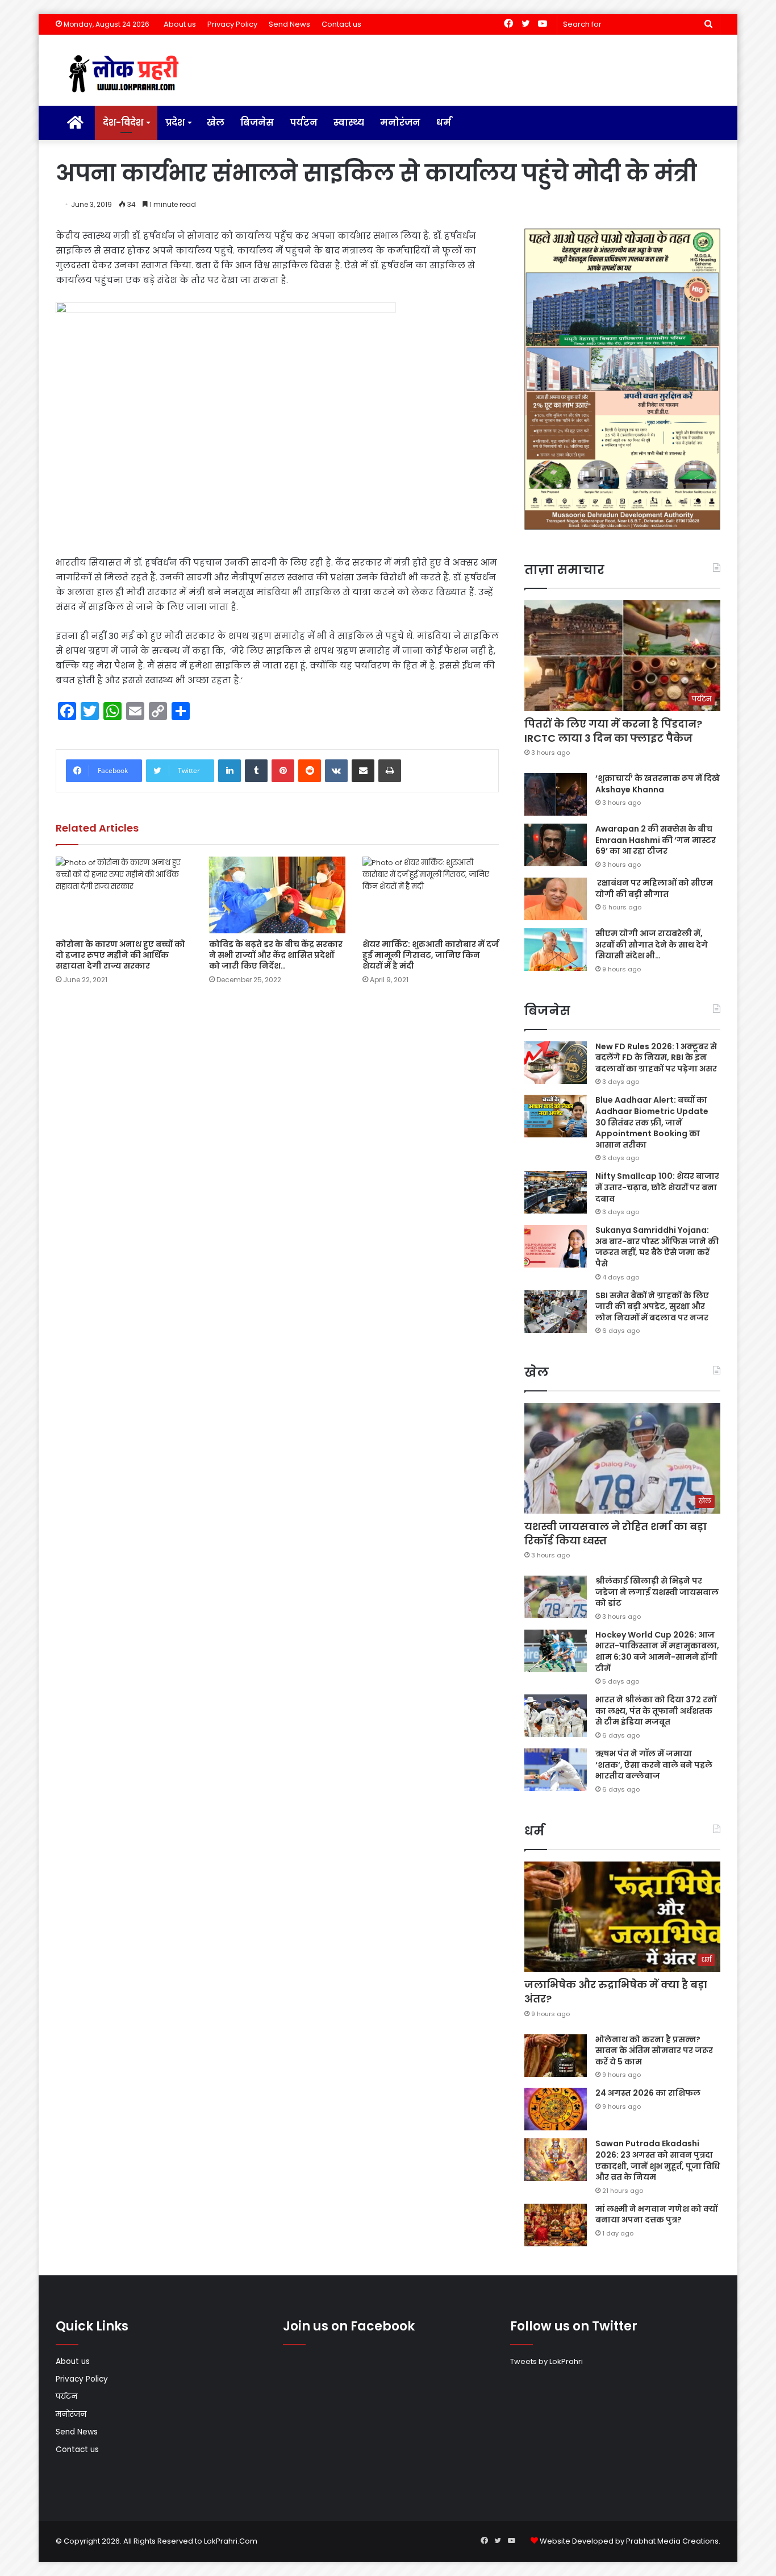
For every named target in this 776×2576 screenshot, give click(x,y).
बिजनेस (257, 122)
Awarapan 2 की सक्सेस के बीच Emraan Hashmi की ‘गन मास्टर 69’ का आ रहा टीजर (656, 840)
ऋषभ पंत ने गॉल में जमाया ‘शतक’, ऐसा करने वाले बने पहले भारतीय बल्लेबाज (654, 1765)
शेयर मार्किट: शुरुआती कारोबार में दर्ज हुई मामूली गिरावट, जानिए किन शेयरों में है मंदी (431, 955)
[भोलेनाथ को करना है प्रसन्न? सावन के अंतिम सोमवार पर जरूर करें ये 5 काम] (556, 2056)
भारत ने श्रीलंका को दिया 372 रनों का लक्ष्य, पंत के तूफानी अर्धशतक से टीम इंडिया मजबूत (656, 1711)
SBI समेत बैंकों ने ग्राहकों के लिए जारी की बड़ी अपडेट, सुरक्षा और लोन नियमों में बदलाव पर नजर (652, 1306)
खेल (216, 122)
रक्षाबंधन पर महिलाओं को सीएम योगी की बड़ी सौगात (654, 888)
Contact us (341, 24)
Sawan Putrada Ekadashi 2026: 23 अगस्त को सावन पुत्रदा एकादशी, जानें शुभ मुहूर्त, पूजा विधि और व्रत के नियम (658, 2160)
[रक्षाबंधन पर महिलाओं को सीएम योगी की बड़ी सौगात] (556, 899)
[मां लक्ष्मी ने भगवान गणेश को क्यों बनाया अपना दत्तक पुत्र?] (556, 2225)
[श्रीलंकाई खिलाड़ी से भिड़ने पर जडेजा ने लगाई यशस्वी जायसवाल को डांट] (556, 1597)
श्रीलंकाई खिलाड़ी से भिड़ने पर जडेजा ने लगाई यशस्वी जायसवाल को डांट (657, 1592)
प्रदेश (175, 122)
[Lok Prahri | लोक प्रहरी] (127, 74)
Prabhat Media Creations (672, 2541)
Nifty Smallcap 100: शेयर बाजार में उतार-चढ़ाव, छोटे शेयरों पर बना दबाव (657, 1187)
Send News (289, 24)
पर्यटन (304, 122)
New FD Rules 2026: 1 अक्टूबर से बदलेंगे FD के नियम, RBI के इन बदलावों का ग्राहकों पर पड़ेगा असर (656, 1058)
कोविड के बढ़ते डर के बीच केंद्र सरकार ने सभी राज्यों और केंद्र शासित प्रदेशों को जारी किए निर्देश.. (276, 955)
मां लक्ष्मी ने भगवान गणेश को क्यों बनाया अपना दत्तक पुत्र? (656, 2214)
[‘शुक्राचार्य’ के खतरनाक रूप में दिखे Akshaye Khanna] (556, 794)
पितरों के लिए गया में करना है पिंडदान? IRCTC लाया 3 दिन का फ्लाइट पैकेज (613, 731)
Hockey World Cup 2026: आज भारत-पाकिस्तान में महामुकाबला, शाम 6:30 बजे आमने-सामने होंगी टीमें (657, 1651)
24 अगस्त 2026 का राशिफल (648, 2093)
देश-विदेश (123, 122)
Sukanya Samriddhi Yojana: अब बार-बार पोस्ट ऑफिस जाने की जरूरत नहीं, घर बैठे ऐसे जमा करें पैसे (657, 1247)
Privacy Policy (232, 24)
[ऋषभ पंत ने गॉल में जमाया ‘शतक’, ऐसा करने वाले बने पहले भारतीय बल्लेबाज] (556, 1770)
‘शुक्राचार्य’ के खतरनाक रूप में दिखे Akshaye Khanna (658, 784)
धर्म (444, 122)
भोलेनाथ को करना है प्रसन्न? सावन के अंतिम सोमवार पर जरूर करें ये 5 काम (654, 2051)
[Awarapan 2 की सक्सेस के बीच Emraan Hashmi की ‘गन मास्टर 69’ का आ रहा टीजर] (556, 845)
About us (180, 24)
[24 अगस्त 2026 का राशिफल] (556, 2109)
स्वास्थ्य (349, 122)
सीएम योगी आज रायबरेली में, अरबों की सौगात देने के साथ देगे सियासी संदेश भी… (652, 944)
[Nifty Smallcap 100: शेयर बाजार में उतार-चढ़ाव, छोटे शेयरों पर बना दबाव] (556, 1192)
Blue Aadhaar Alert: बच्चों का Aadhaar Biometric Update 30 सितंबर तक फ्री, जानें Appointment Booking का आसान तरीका (652, 1122)
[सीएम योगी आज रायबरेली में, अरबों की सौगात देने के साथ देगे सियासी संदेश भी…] (556, 950)
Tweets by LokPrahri (546, 2361)
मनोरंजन (400, 122)
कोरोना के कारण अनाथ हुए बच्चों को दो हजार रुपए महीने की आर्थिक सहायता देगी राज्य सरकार (120, 955)
